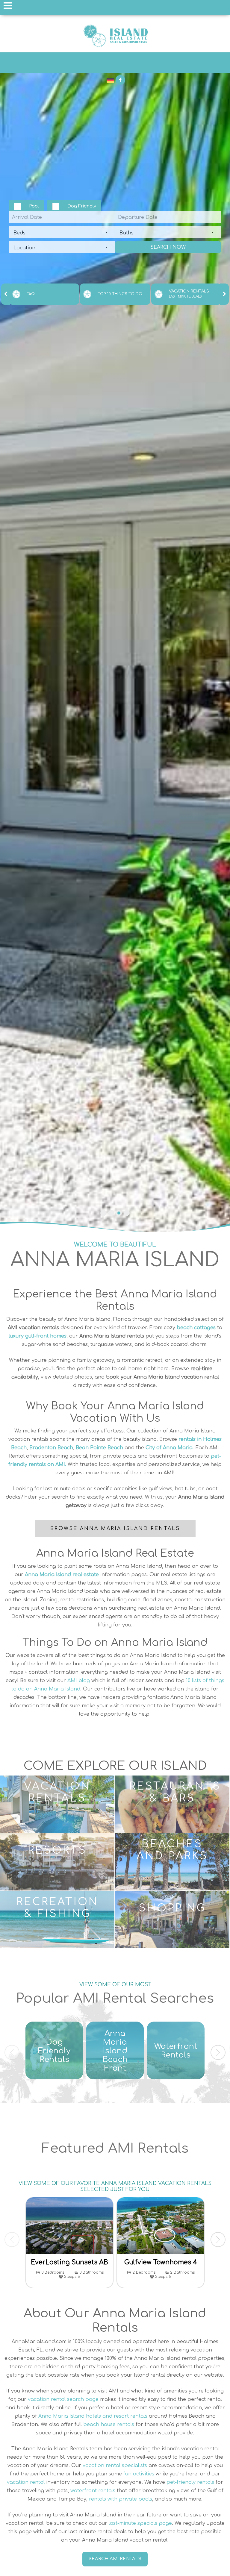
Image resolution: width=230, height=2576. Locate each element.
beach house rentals (109, 2425)
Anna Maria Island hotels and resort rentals (93, 2416)
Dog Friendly (82, 206)
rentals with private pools (121, 2499)
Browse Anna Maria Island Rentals (115, 1529)
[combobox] (62, 232)
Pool (34, 206)
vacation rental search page (63, 2399)
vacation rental (26, 2482)
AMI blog (79, 1681)
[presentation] (6, 294)
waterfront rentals (93, 2491)
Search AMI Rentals (115, 2559)
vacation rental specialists (115, 2466)
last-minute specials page (140, 2523)
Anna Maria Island (115, 36)
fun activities (139, 2474)
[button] (103, 1213)
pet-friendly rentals (190, 2482)
